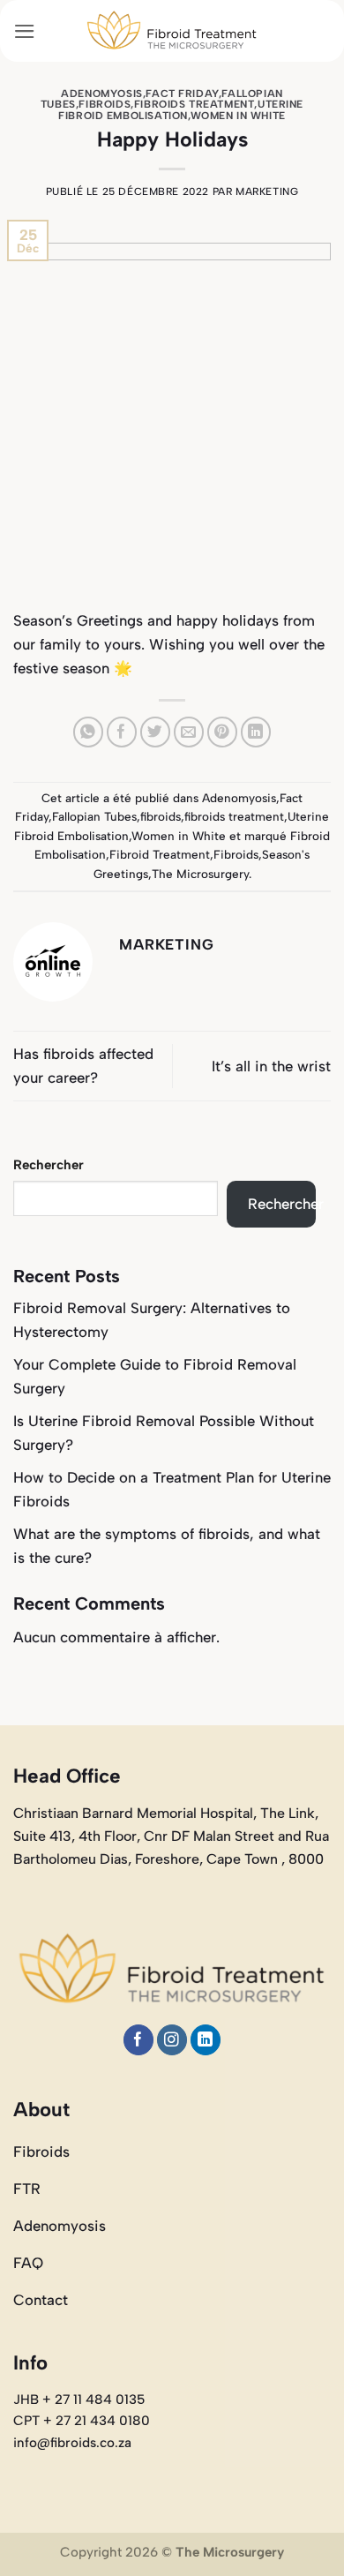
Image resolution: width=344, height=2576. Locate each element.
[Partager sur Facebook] (122, 732)
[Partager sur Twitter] (156, 732)
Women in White (238, 116)
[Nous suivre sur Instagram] (172, 2040)
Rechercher (49, 1165)
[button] (25, 31)
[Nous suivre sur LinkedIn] (206, 2040)
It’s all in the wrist (271, 1066)
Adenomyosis (101, 94)
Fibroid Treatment (160, 854)
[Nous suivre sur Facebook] (139, 2040)
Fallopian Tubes (94, 816)
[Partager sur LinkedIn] (256, 732)
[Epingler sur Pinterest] (223, 732)
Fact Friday (182, 94)
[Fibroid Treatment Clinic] (172, 31)
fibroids (105, 104)
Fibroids (236, 854)
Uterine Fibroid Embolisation (181, 109)
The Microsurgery (200, 874)
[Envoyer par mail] (189, 732)
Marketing (267, 192)
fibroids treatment (194, 104)
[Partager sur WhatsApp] (89, 732)
